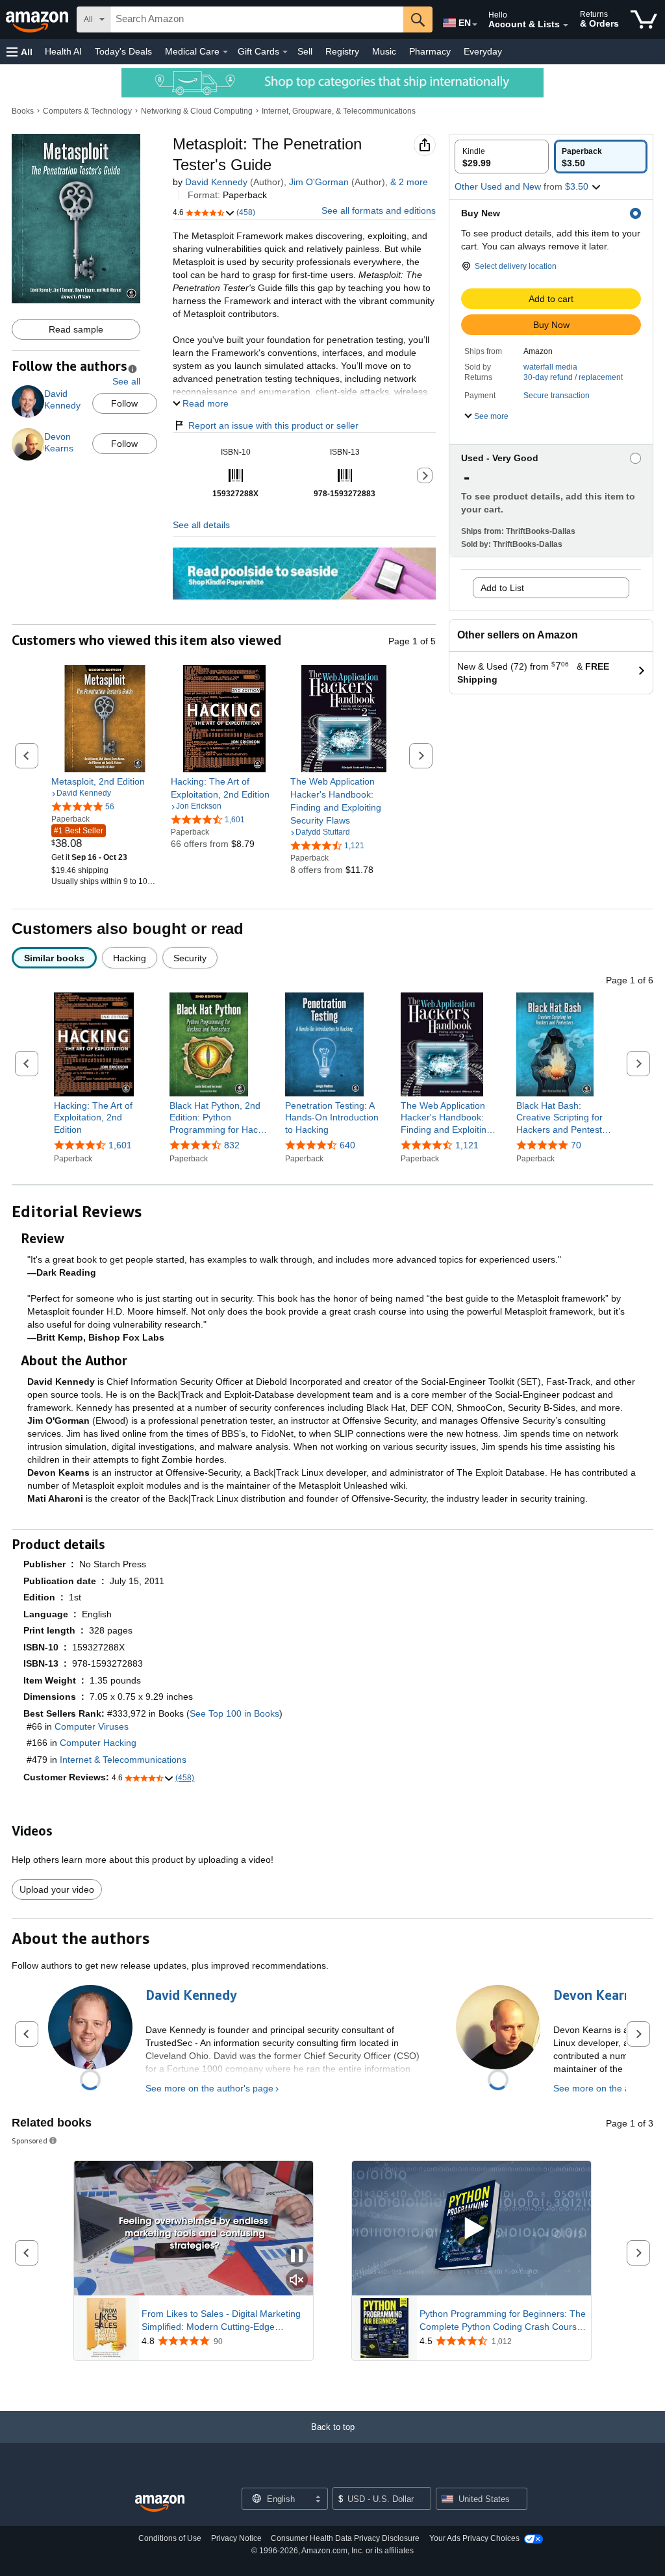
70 (576, 1145)
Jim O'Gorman (319, 182)
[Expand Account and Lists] (566, 25)
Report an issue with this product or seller (273, 425)
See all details (201, 525)
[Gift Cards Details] (285, 52)
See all (126, 381)
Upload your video (57, 1889)
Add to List (502, 588)
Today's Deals (123, 51)
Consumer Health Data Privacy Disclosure (345, 2538)
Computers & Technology (87, 111)
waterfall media (550, 367)
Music (384, 51)
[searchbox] (257, 19)
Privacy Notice (236, 2538)
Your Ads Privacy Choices (474, 2538)
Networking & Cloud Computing (197, 111)
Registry (342, 51)
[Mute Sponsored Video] (297, 2281)
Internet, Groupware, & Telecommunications (339, 111)
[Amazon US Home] (160, 2504)
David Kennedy (216, 182)
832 (232, 1145)
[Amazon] (38, 19)
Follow (124, 403)
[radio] (502, 157)
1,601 (120, 1145)
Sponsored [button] (30, 2140)
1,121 (467, 1145)
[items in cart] (644, 19)
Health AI (63, 51)
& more (409, 182)
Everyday (483, 51)
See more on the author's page (209, 2088)
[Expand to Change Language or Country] (475, 25)
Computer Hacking (98, 1743)
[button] (19, 52)
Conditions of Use (170, 2538)
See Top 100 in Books (234, 1713)
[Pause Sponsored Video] (297, 2257)
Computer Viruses (92, 1726)
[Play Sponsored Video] (471, 2229)
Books (23, 111)
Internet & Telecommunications (123, 1760)
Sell (305, 51)
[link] (105, 781)
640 (347, 1145)
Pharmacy (430, 51)
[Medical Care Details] (225, 52)
